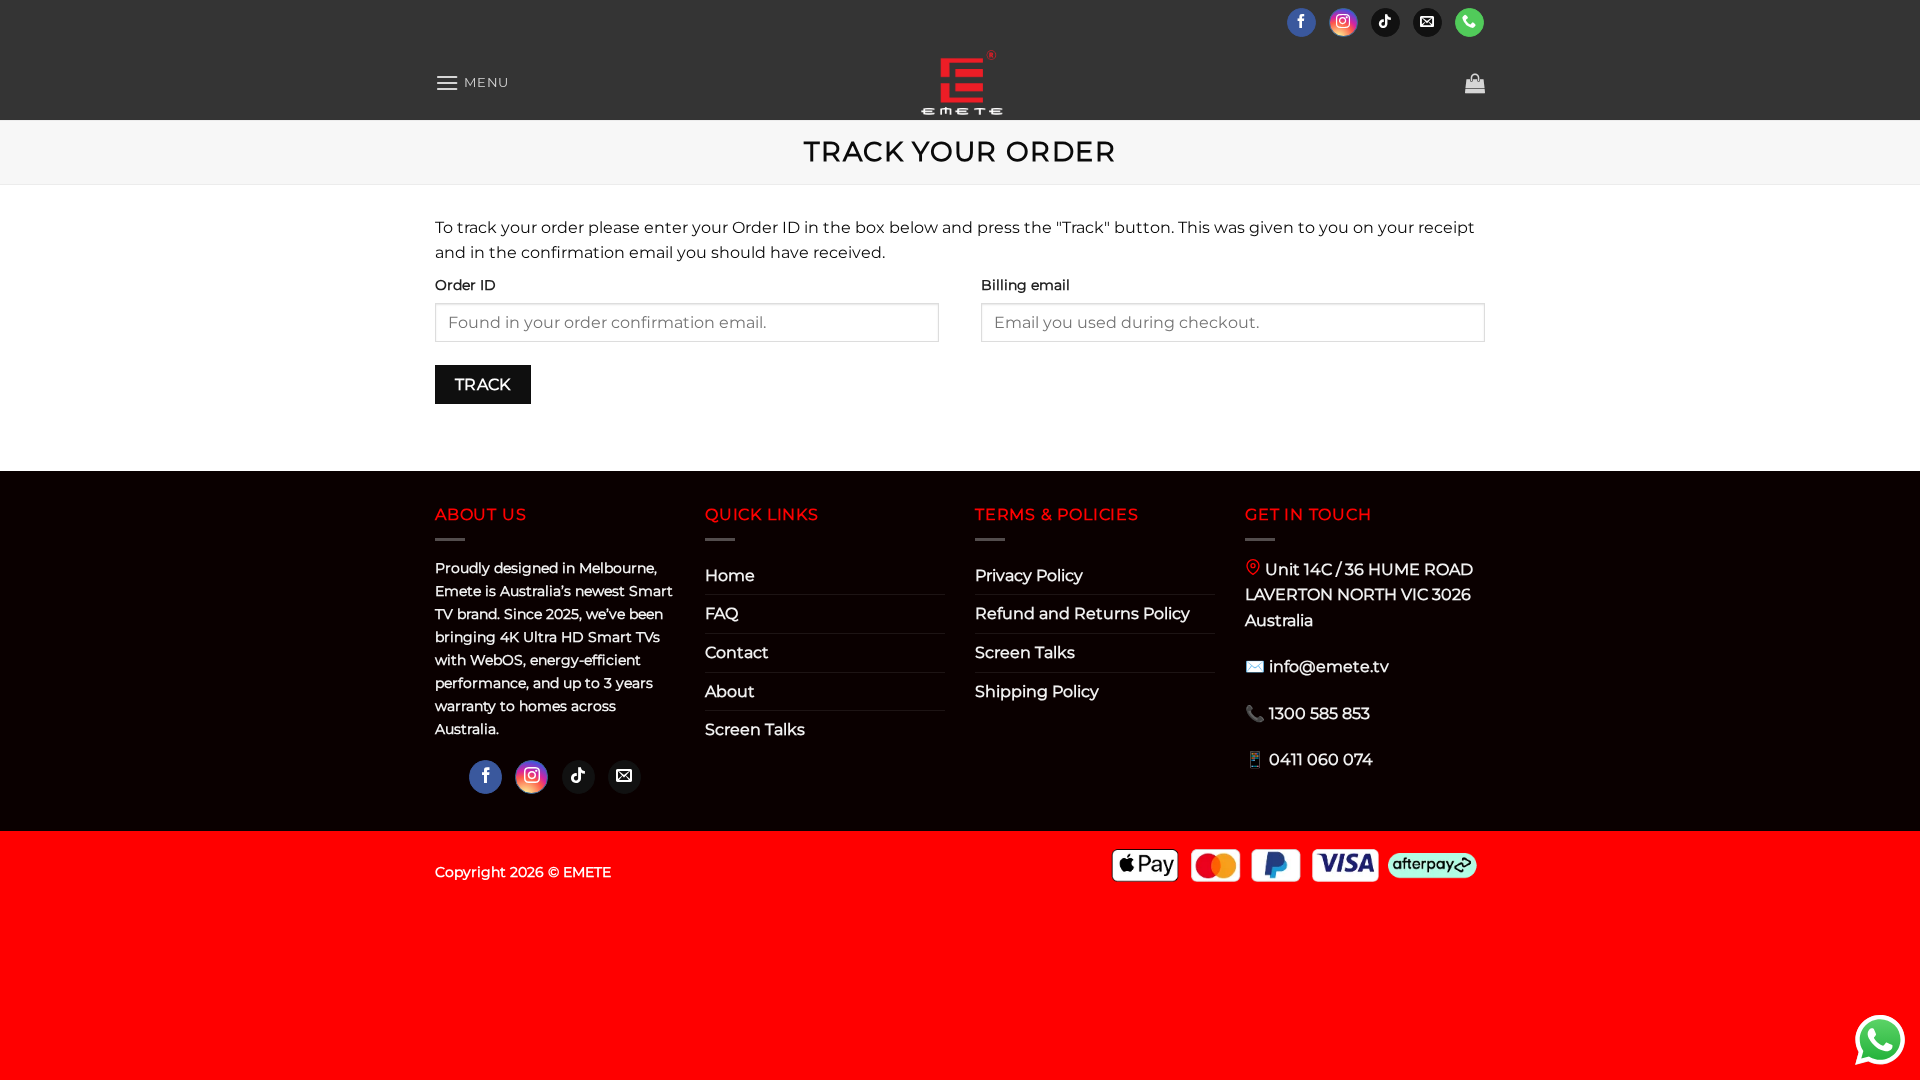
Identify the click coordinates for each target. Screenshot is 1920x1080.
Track (483, 384)
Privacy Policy (1029, 575)
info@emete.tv (1329, 666)
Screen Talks (755, 729)
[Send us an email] (1427, 23)
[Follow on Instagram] (1343, 23)
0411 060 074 (1321, 759)
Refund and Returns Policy (1082, 613)
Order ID (465, 285)
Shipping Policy (1037, 691)
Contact (737, 652)
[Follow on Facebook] (1301, 23)
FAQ (721, 613)
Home (730, 575)
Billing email (1025, 285)
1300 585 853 (1319, 713)
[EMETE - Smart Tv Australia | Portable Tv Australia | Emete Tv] (960, 82)
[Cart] (1475, 83)
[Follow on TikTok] (1385, 23)
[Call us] (1469, 23)
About (730, 691)
